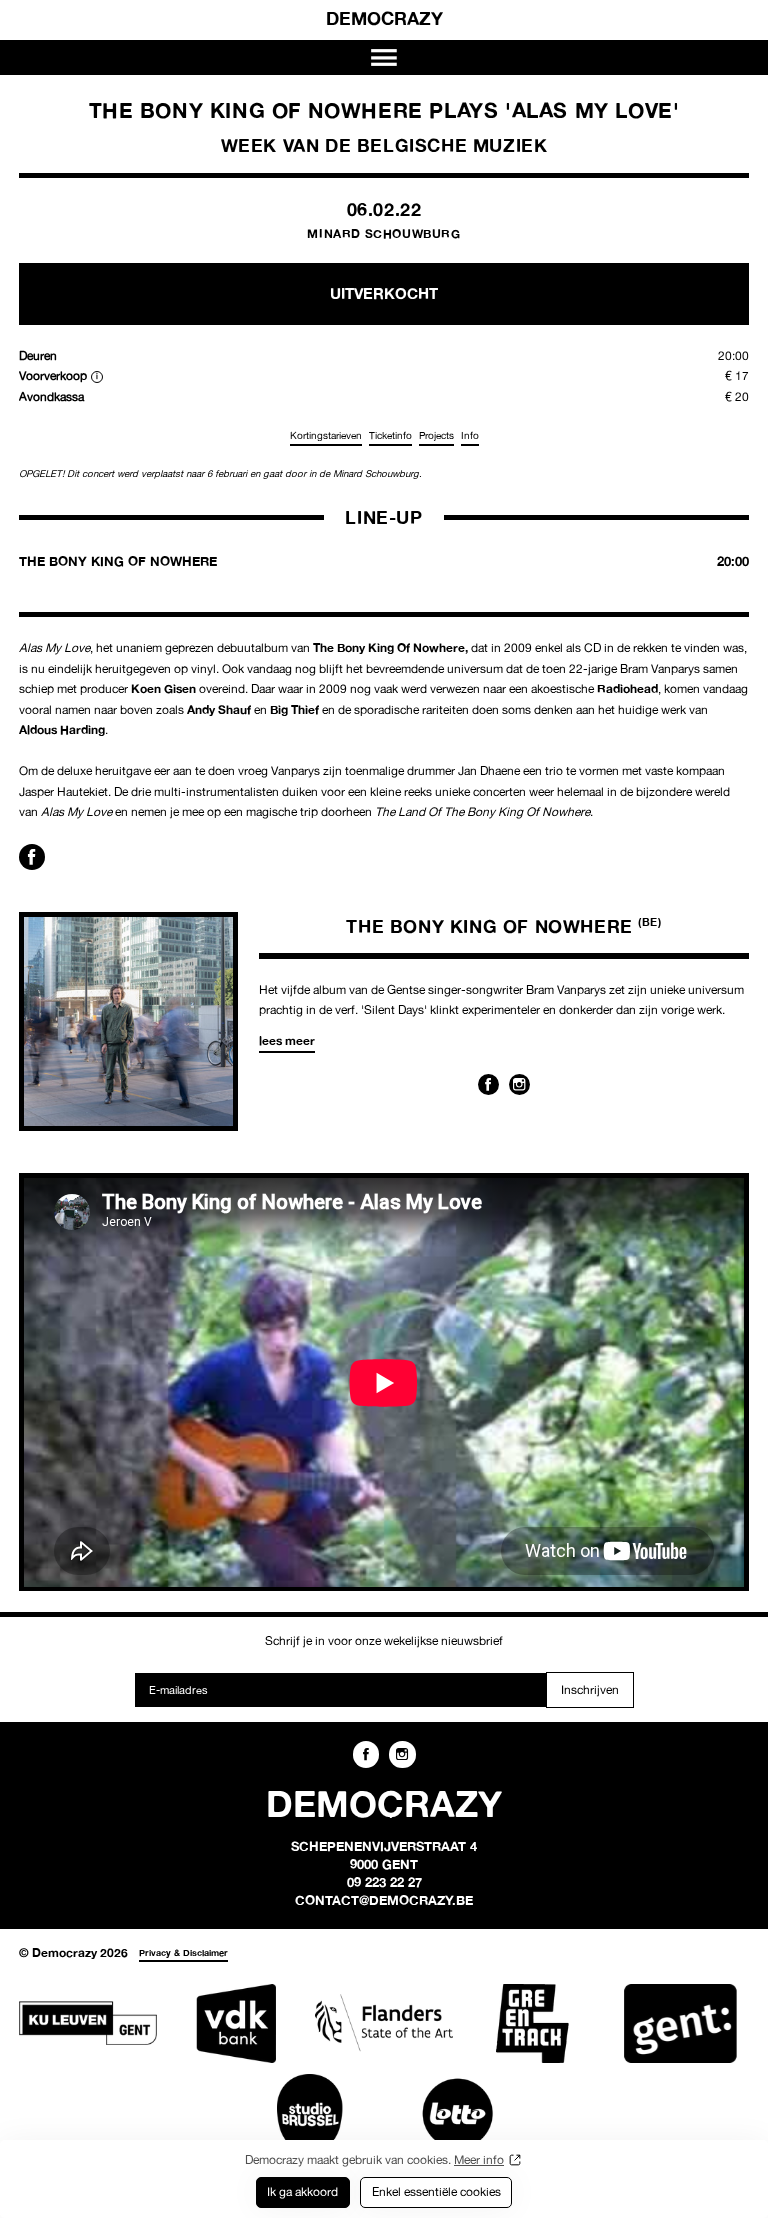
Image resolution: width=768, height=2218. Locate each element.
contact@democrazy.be (384, 1900)
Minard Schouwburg (383, 233)
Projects (436, 435)
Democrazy (384, 18)
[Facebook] (488, 1084)
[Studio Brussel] (310, 2113)
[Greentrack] (532, 2023)
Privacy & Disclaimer (183, 1952)
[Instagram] (519, 1084)
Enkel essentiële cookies (436, 2191)
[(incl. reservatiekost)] (97, 377)
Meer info (479, 2159)
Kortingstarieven (326, 435)
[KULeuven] (88, 2023)
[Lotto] (458, 2113)
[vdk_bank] (236, 2023)
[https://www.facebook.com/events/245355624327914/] (32, 857)
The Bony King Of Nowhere (503, 926)
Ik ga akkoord (302, 2191)
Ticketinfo (390, 435)
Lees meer (287, 1040)
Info (470, 435)
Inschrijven (590, 1689)
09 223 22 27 (384, 1882)
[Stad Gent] (680, 2023)
